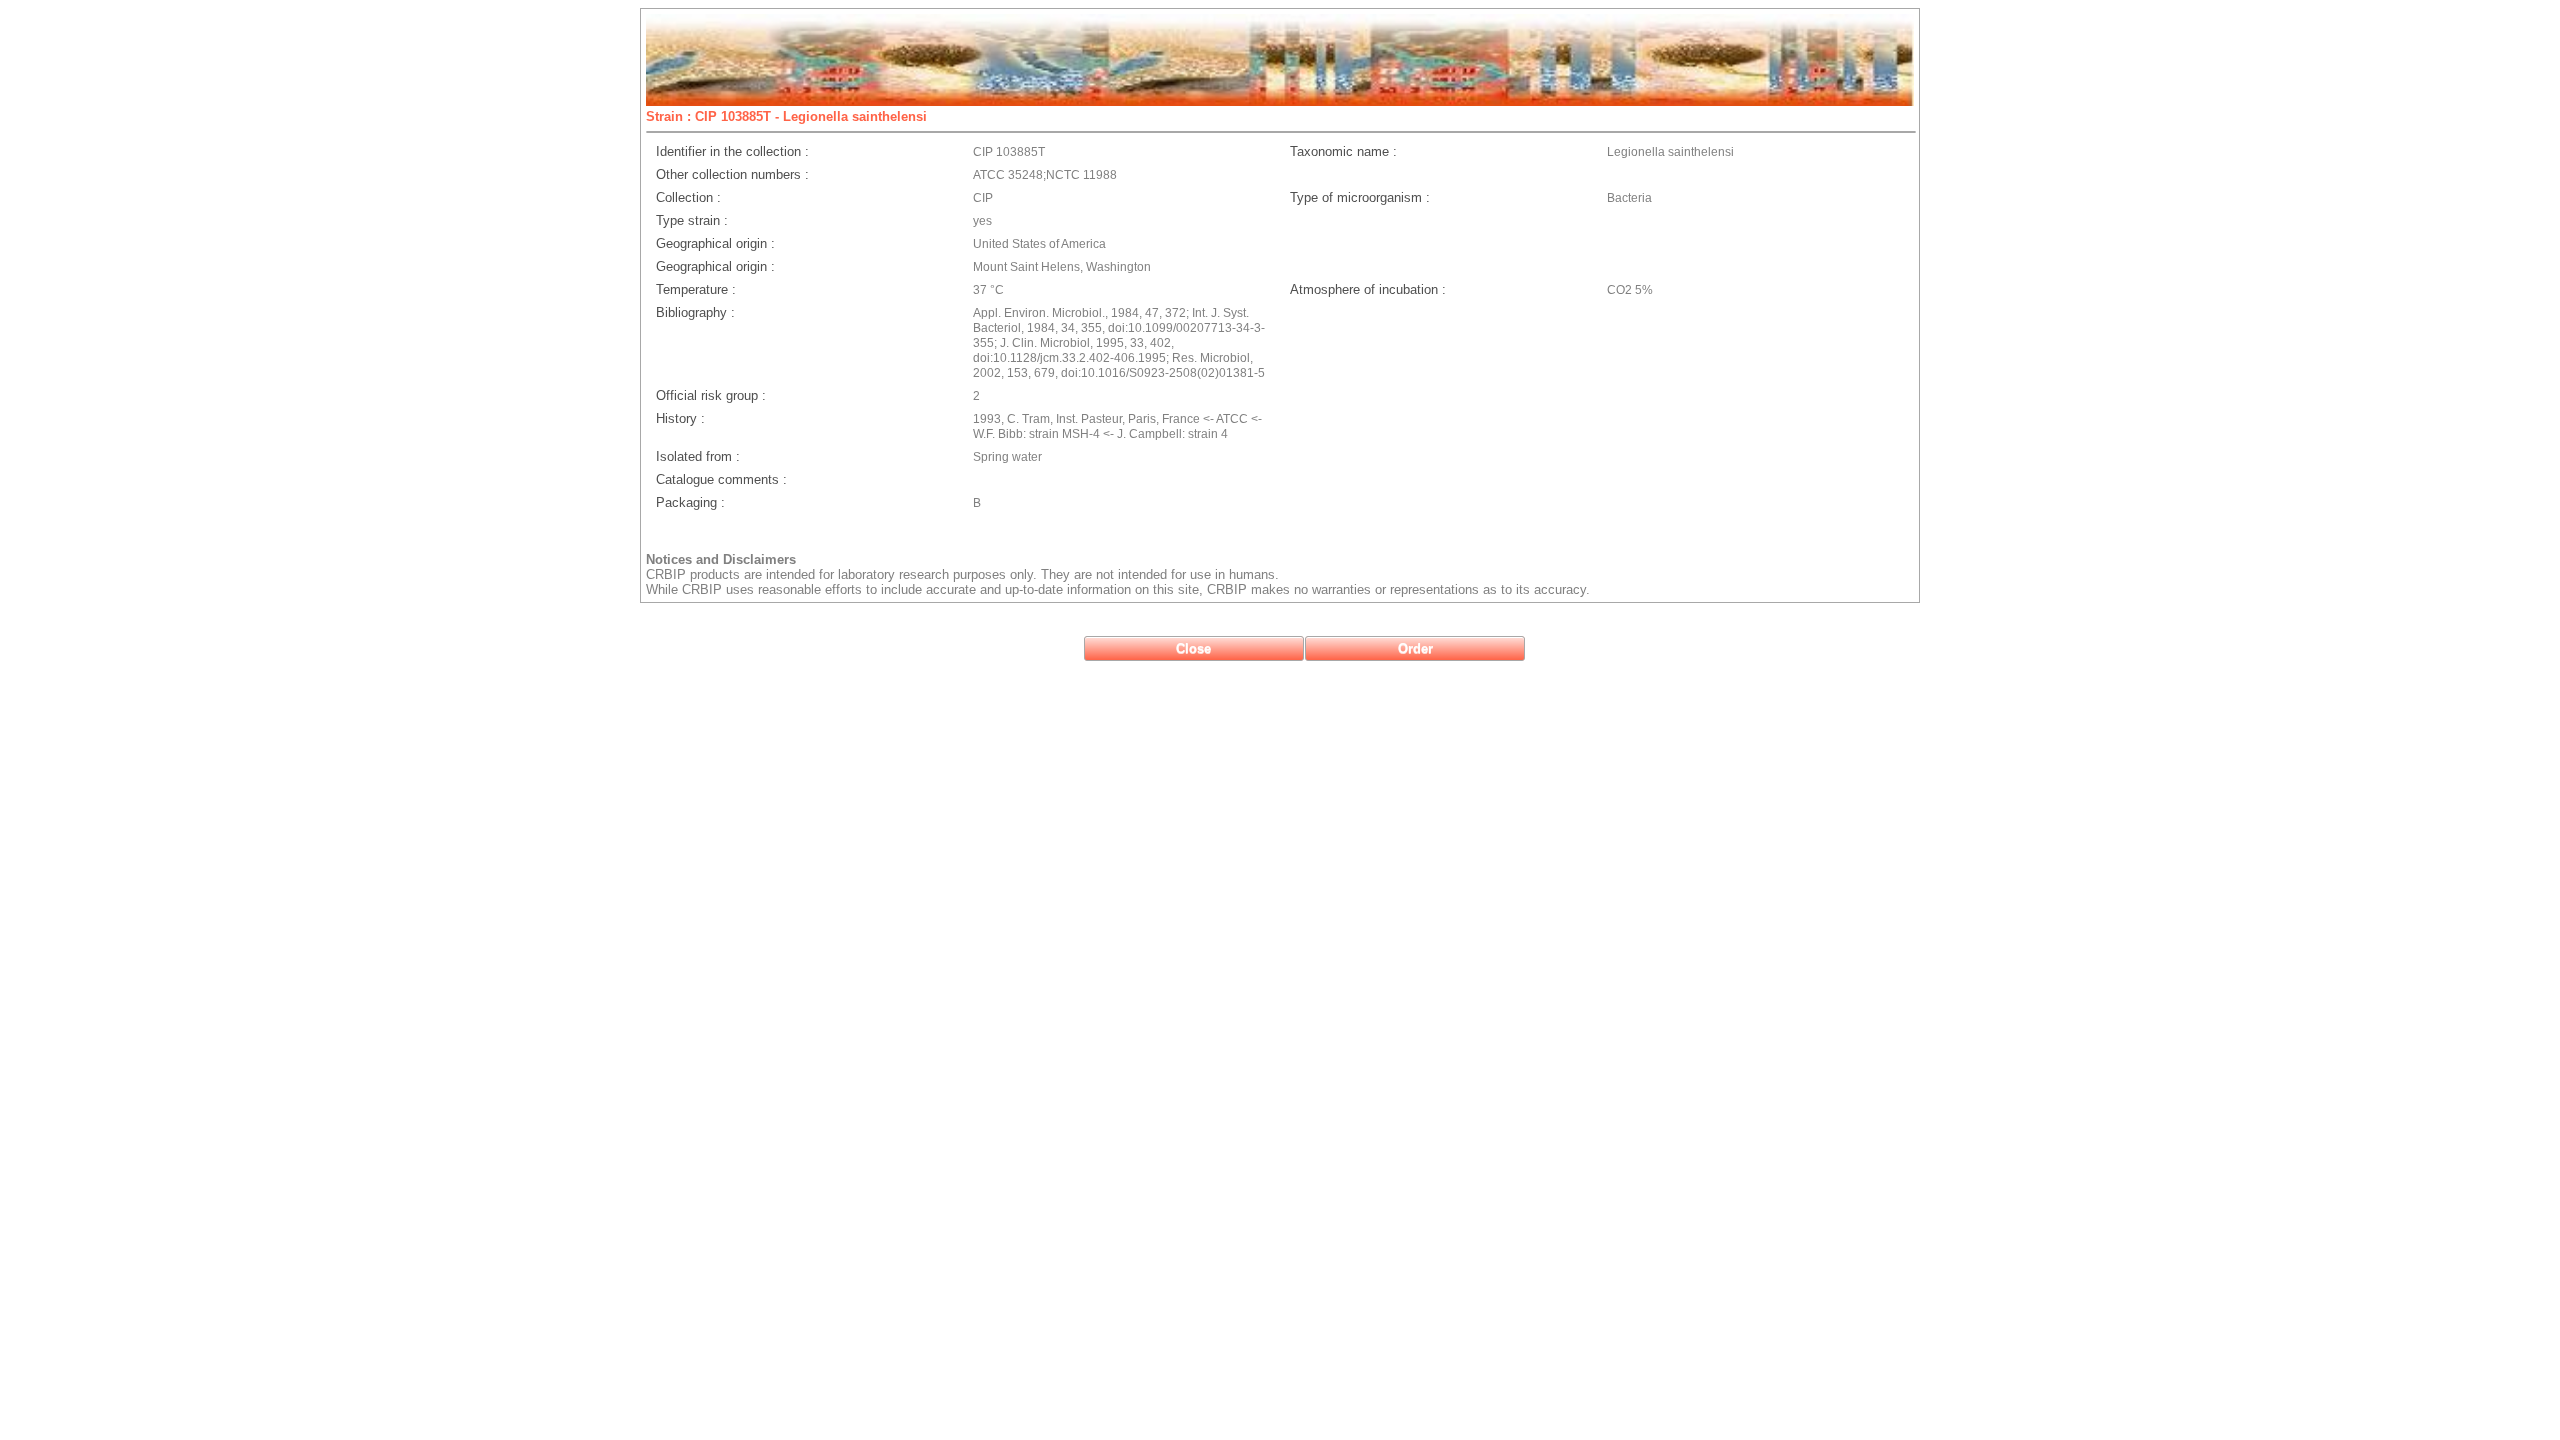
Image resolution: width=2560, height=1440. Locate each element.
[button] (1194, 648)
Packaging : (690, 502)
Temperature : (696, 289)
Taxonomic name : (1343, 151)
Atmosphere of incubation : (1368, 289)
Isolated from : (698, 456)
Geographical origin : (715, 243)
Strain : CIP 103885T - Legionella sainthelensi (786, 116)
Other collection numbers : (732, 174)
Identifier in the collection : (732, 151)
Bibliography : (695, 312)
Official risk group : (711, 395)
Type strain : (692, 220)
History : (680, 418)
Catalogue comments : (721, 479)
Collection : (688, 197)
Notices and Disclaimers (721, 559)
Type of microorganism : (1360, 197)
